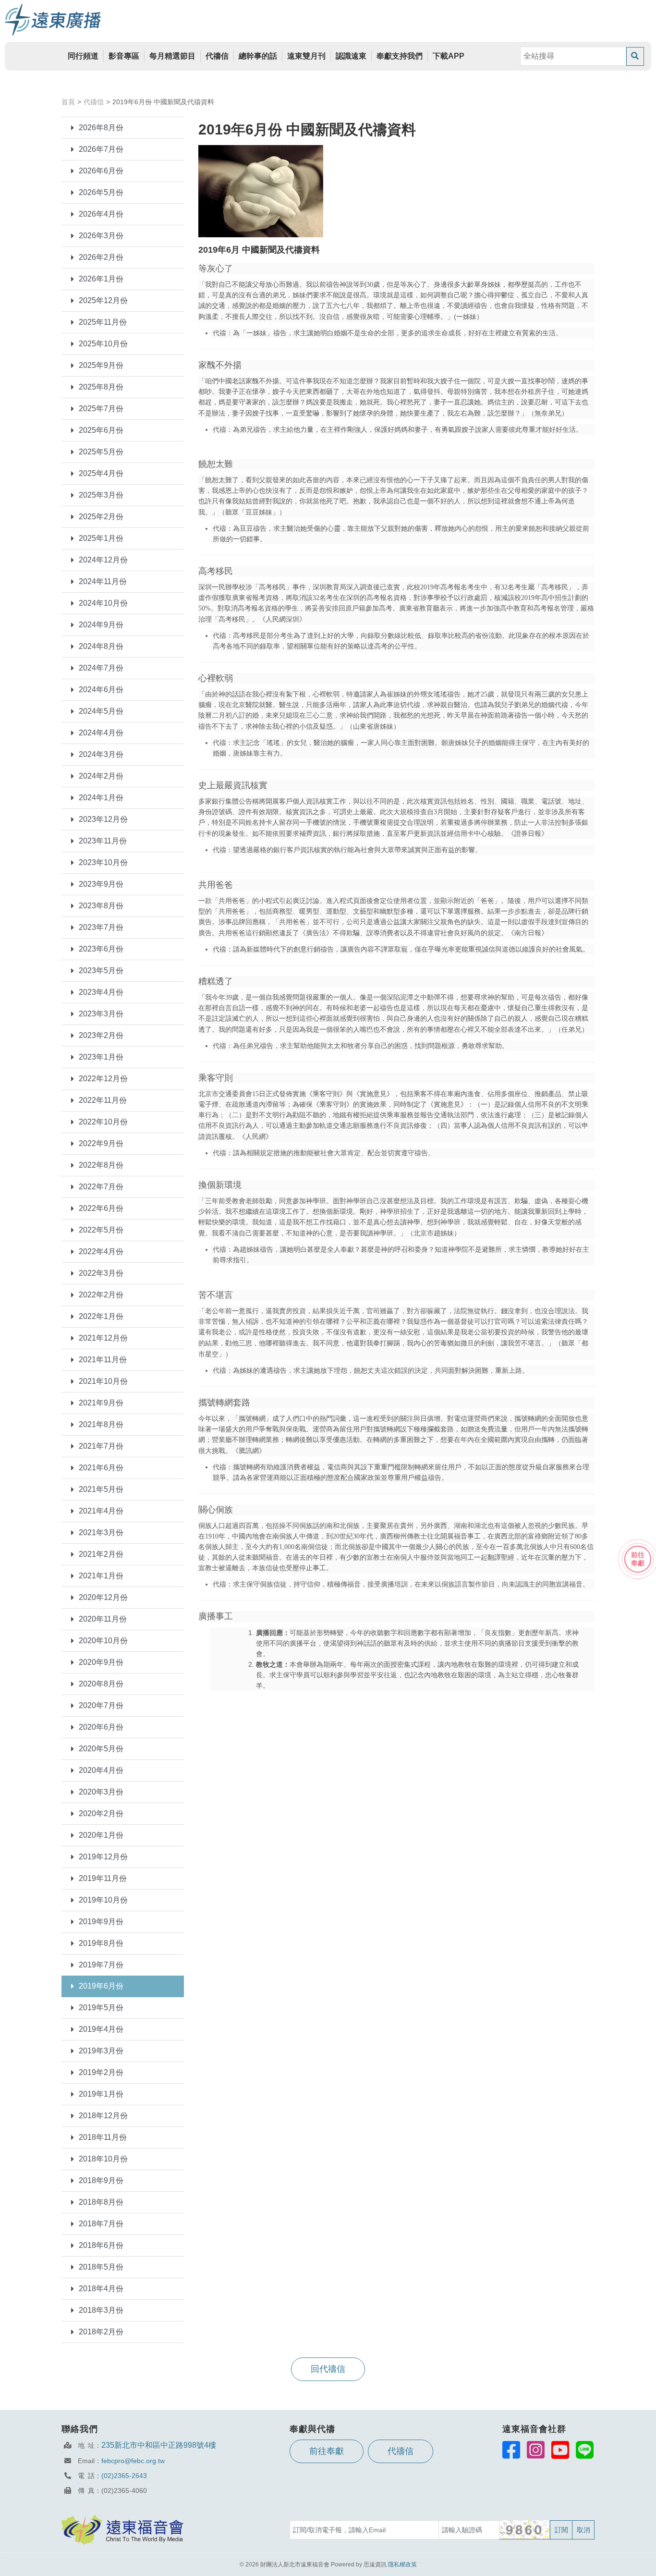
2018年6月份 (101, 2245)
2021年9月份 (101, 1403)
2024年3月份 (101, 754)
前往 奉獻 (638, 1559)
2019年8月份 (101, 1943)
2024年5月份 (101, 711)
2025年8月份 (101, 387)
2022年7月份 (101, 1187)
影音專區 (124, 56)
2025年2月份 (101, 517)
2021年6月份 (101, 1468)
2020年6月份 (101, 1727)
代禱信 (217, 56)
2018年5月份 (101, 2267)
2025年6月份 (101, 430)
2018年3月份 (101, 2310)
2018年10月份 (103, 2159)
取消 (583, 2530)
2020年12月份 (103, 1597)
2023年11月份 (103, 841)
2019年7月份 (101, 1965)
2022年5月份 (101, 1230)
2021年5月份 (101, 1489)
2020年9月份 (101, 1662)
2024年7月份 (101, 668)
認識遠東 (351, 56)
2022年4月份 (101, 1251)
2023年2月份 (101, 1035)
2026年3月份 (101, 236)
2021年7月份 (101, 1446)
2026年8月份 (101, 128)
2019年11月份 (103, 1878)
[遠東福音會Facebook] (511, 2450)
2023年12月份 (103, 819)
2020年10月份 (103, 1641)
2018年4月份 (101, 2289)
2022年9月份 (101, 1143)
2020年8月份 (101, 1684)
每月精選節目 (172, 56)
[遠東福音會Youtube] (560, 2450)
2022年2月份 (101, 1295)
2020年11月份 (103, 1619)
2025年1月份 (101, 538)
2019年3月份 (101, 2051)
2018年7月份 (101, 2224)
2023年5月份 (101, 971)
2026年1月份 (101, 279)
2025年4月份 (101, 473)
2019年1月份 (101, 2094)
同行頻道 (83, 56)
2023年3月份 (101, 1014)
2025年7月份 (101, 409)
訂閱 (561, 2530)
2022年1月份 (101, 1316)
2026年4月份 (101, 214)
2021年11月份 (103, 1360)
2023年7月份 (101, 927)
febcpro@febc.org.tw (133, 2461)
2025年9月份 (101, 365)
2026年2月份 (101, 257)
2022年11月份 (103, 1100)
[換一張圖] (525, 2530)
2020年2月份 (101, 1813)
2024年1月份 (101, 798)
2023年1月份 (101, 1057)
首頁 (68, 102)
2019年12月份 (103, 1857)
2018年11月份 (103, 2137)
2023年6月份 (101, 949)
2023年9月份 (101, 884)
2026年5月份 (101, 192)
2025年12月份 (103, 300)
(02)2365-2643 (124, 2476)
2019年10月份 (103, 1900)
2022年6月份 (101, 1208)
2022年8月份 (101, 1165)
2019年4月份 (101, 2029)
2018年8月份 (101, 2202)
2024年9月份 (101, 625)
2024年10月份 (103, 603)
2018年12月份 (103, 2116)
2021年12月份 (103, 1338)
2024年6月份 (101, 690)
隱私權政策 (402, 2564)
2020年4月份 (101, 1770)
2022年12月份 (103, 1079)
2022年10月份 (103, 1122)
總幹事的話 (258, 56)
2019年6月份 (101, 1986)
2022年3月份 (101, 1273)
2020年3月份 (101, 1792)
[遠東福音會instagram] (536, 2450)
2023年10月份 (103, 862)
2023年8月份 (101, 906)
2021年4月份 (101, 1511)
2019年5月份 (101, 2008)
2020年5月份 (101, 1749)
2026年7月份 (101, 149)
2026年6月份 (101, 171)
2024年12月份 (103, 560)
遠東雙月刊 (306, 56)
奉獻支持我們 (400, 56)
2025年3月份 (101, 495)
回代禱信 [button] (328, 2369)
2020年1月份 (101, 1835)
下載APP (449, 56)
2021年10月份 (103, 1381)
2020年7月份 (101, 1705)
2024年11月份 (103, 581)
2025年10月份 (103, 344)
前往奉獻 (327, 2451)
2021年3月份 (101, 1532)
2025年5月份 (101, 452)
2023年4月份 (101, 992)
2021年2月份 (101, 1554)
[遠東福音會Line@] (585, 2450)
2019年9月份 (101, 1922)
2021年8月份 (101, 1424)
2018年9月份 (101, 2180)
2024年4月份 (101, 733)
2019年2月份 (101, 2072)
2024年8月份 (101, 646)
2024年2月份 (101, 776)
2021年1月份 (101, 1576)
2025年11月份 (103, 322)
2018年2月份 (101, 2332)
